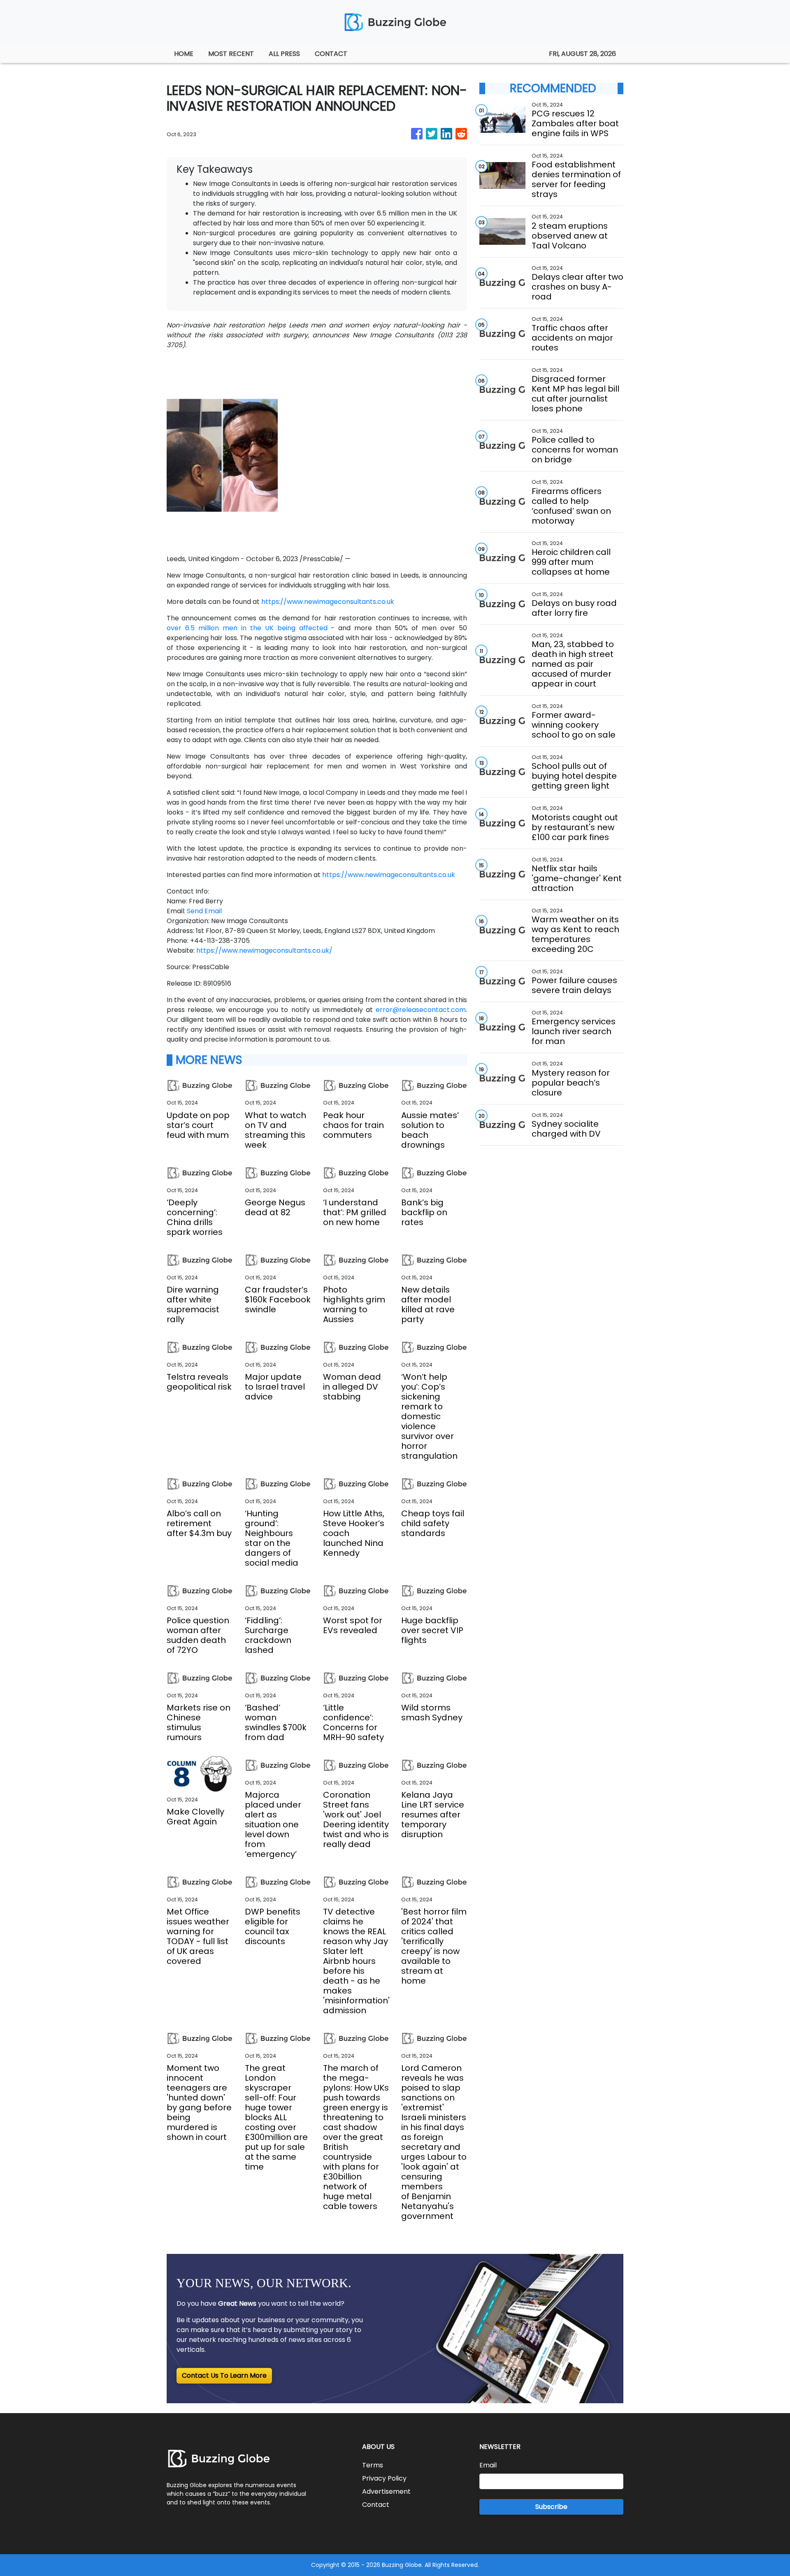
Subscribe (551, 2507)
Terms (373, 2465)
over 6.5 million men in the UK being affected (247, 628)
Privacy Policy (384, 2478)
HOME (184, 54)
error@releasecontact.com (421, 1010)
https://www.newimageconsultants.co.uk (328, 602)
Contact (376, 2505)
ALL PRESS (284, 54)
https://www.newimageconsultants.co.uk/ (264, 950)
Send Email (204, 911)
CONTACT (331, 54)
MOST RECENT (231, 54)
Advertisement (386, 2491)
